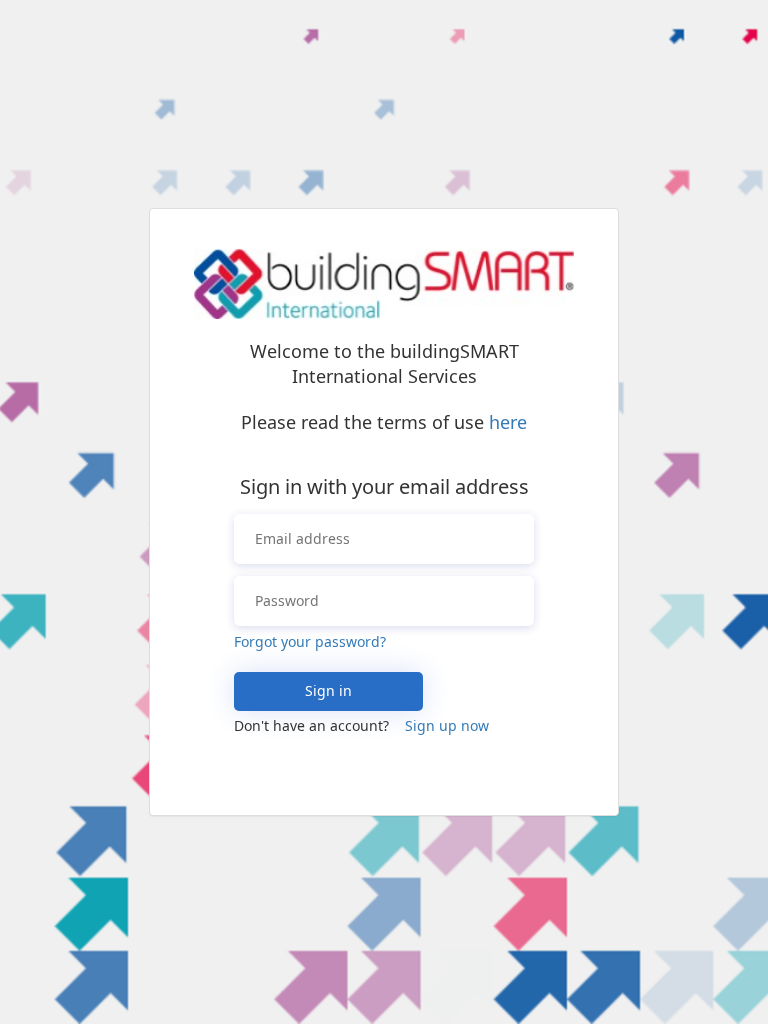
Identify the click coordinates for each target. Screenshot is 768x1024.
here (508, 422)
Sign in (328, 690)
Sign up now (447, 725)
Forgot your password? (310, 641)
